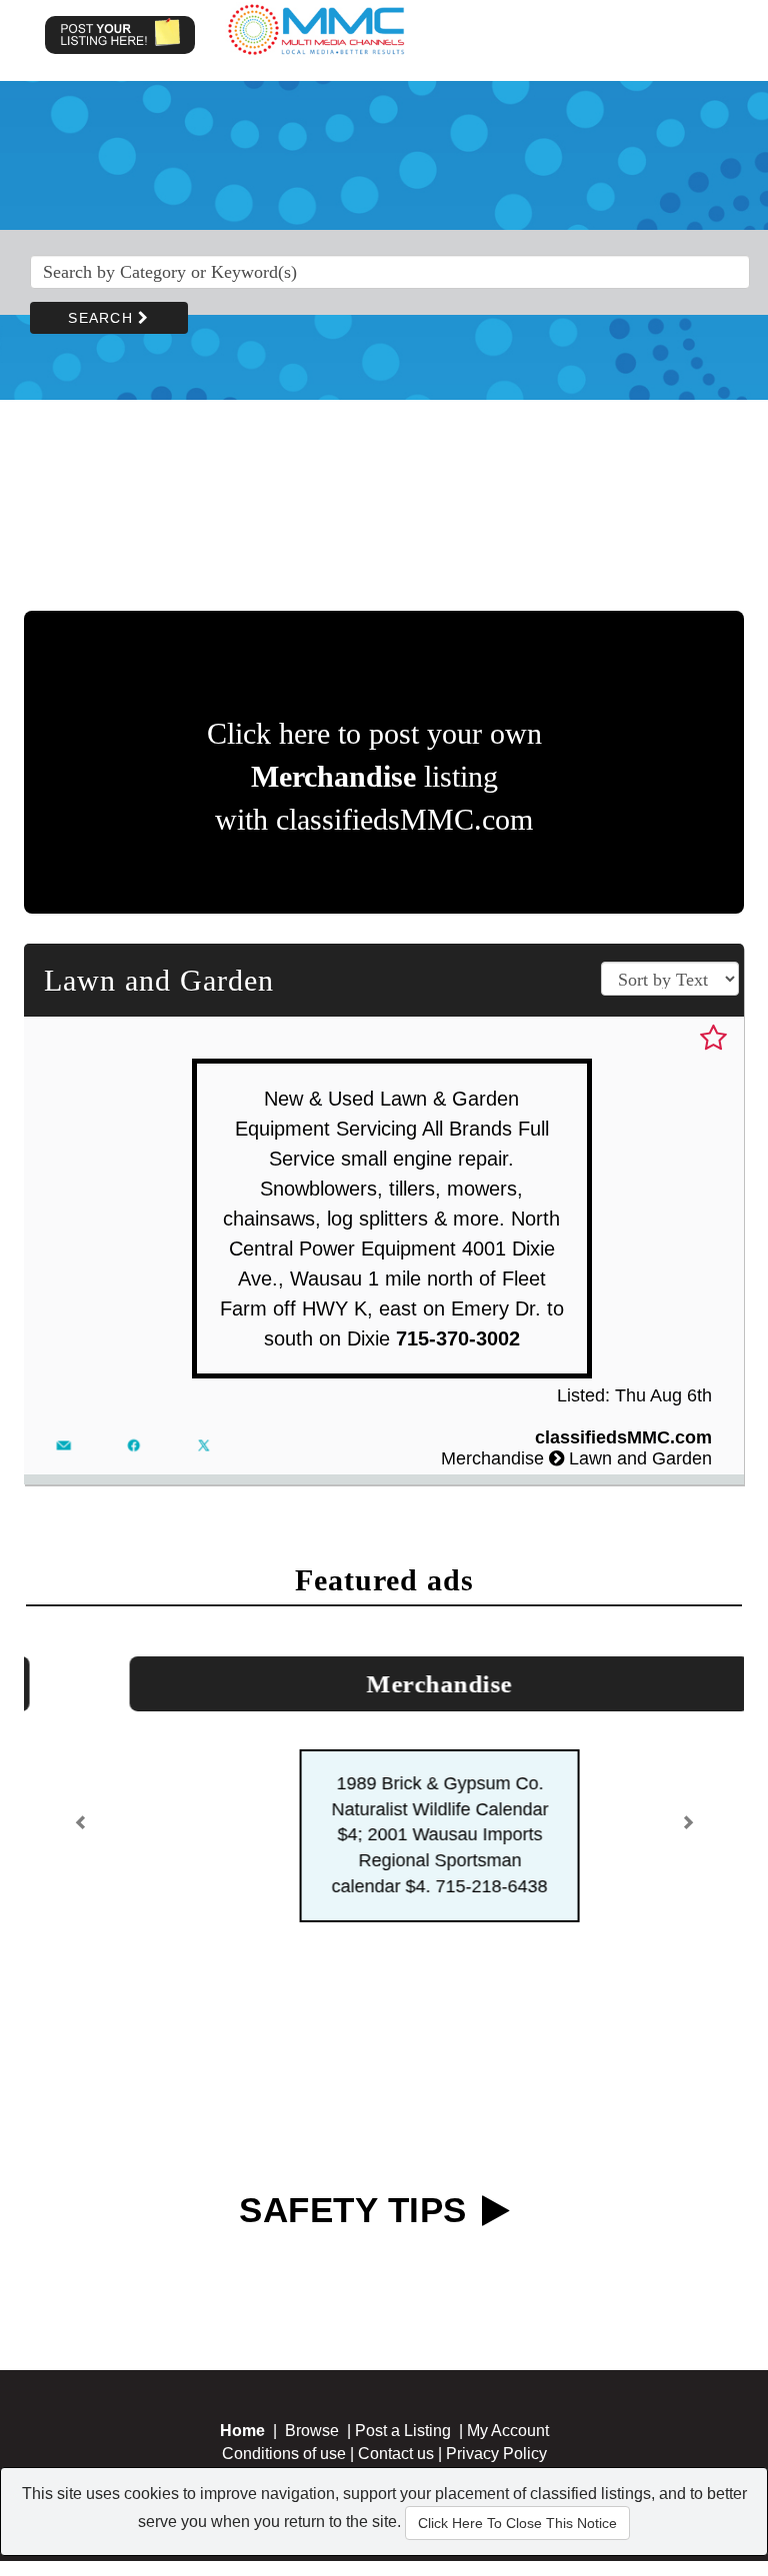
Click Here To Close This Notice (517, 2523)
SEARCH (103, 318)
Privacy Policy (496, 2289)
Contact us (396, 2289)
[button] (81, 1748)
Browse (312, 2266)
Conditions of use (284, 2289)
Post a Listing (403, 2266)
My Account (508, 2266)
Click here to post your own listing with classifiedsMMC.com (374, 776)
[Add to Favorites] (713, 1039)
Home (242, 2266)
